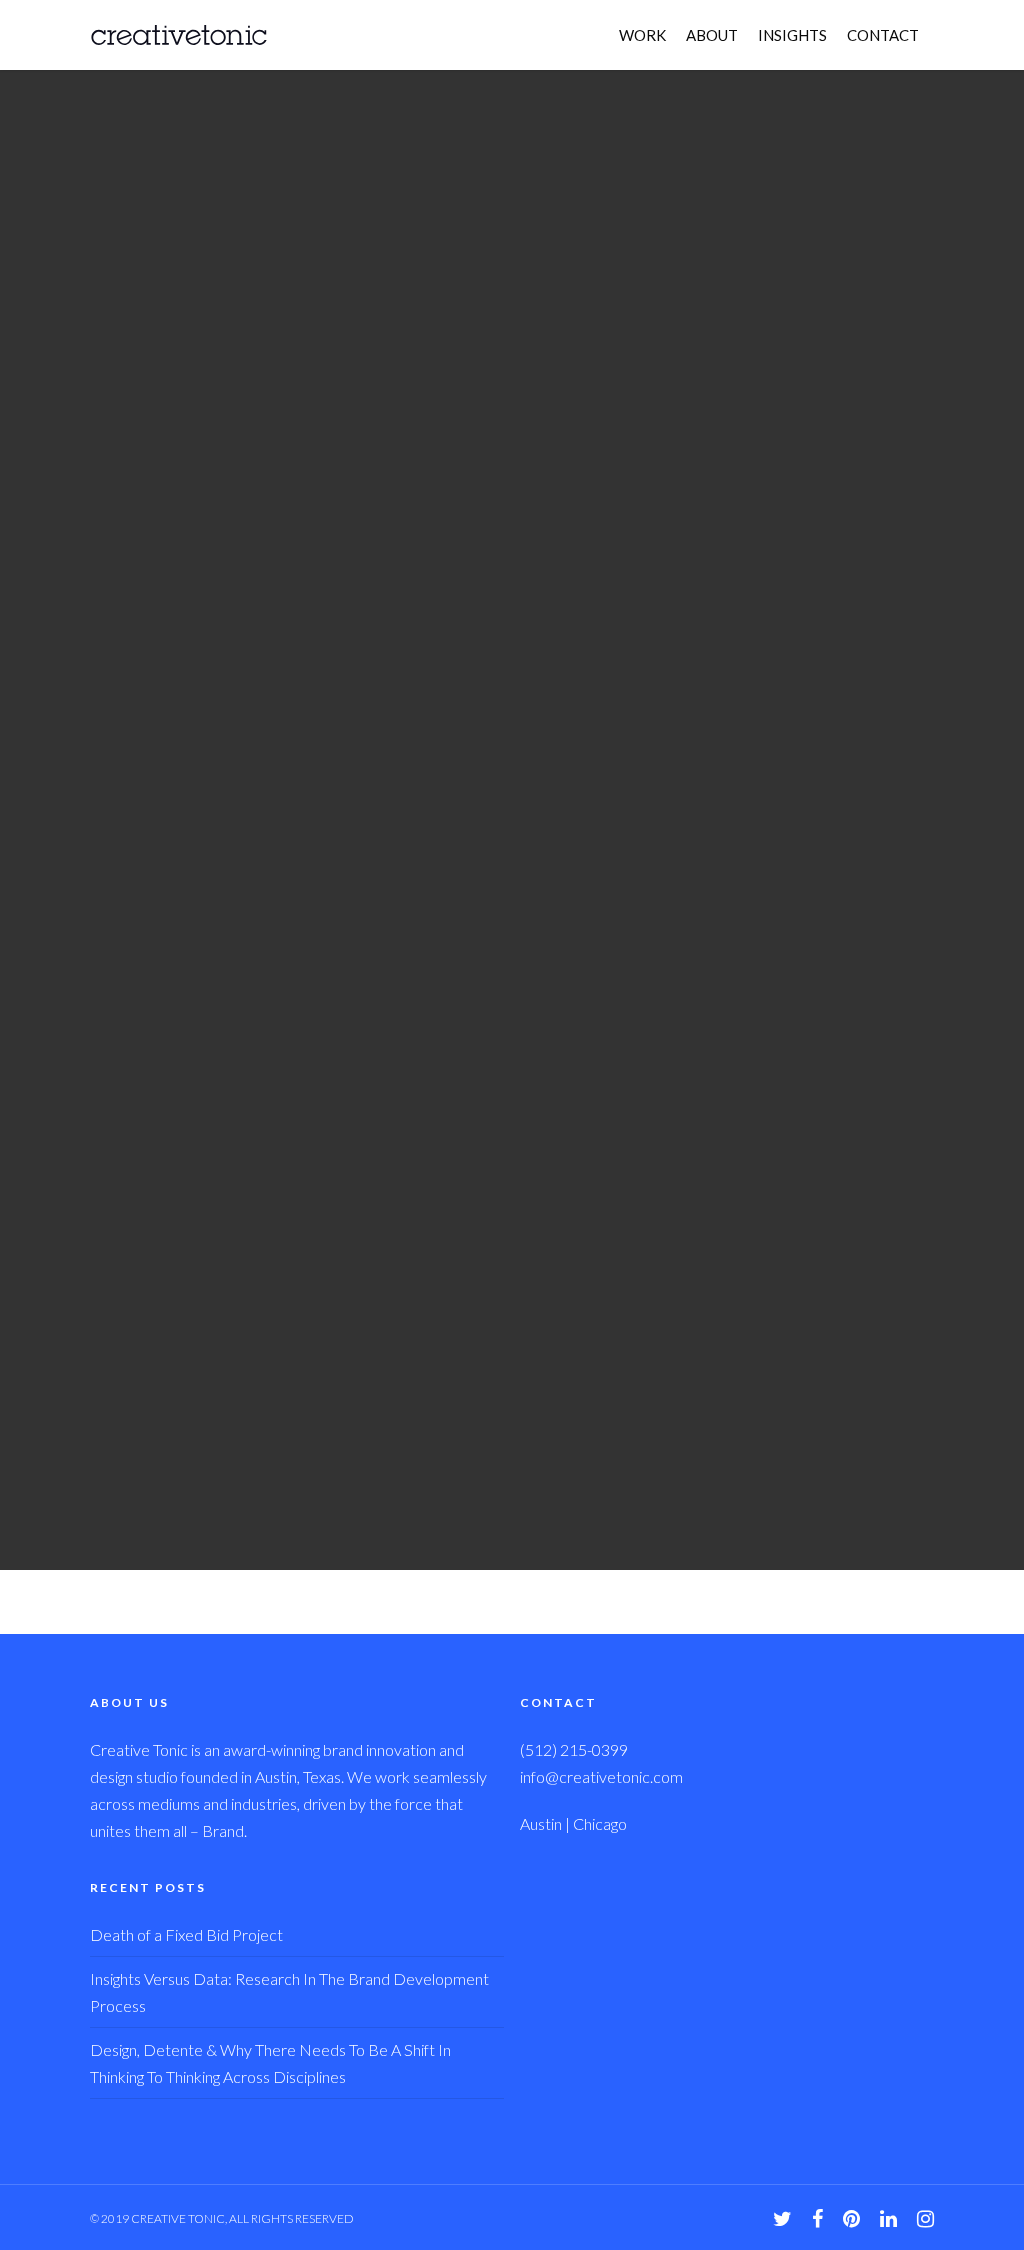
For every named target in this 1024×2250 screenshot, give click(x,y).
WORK (642, 35)
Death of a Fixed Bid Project (186, 1934)
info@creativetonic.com (601, 1776)
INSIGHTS (792, 35)
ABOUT (712, 35)
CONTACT (883, 35)
